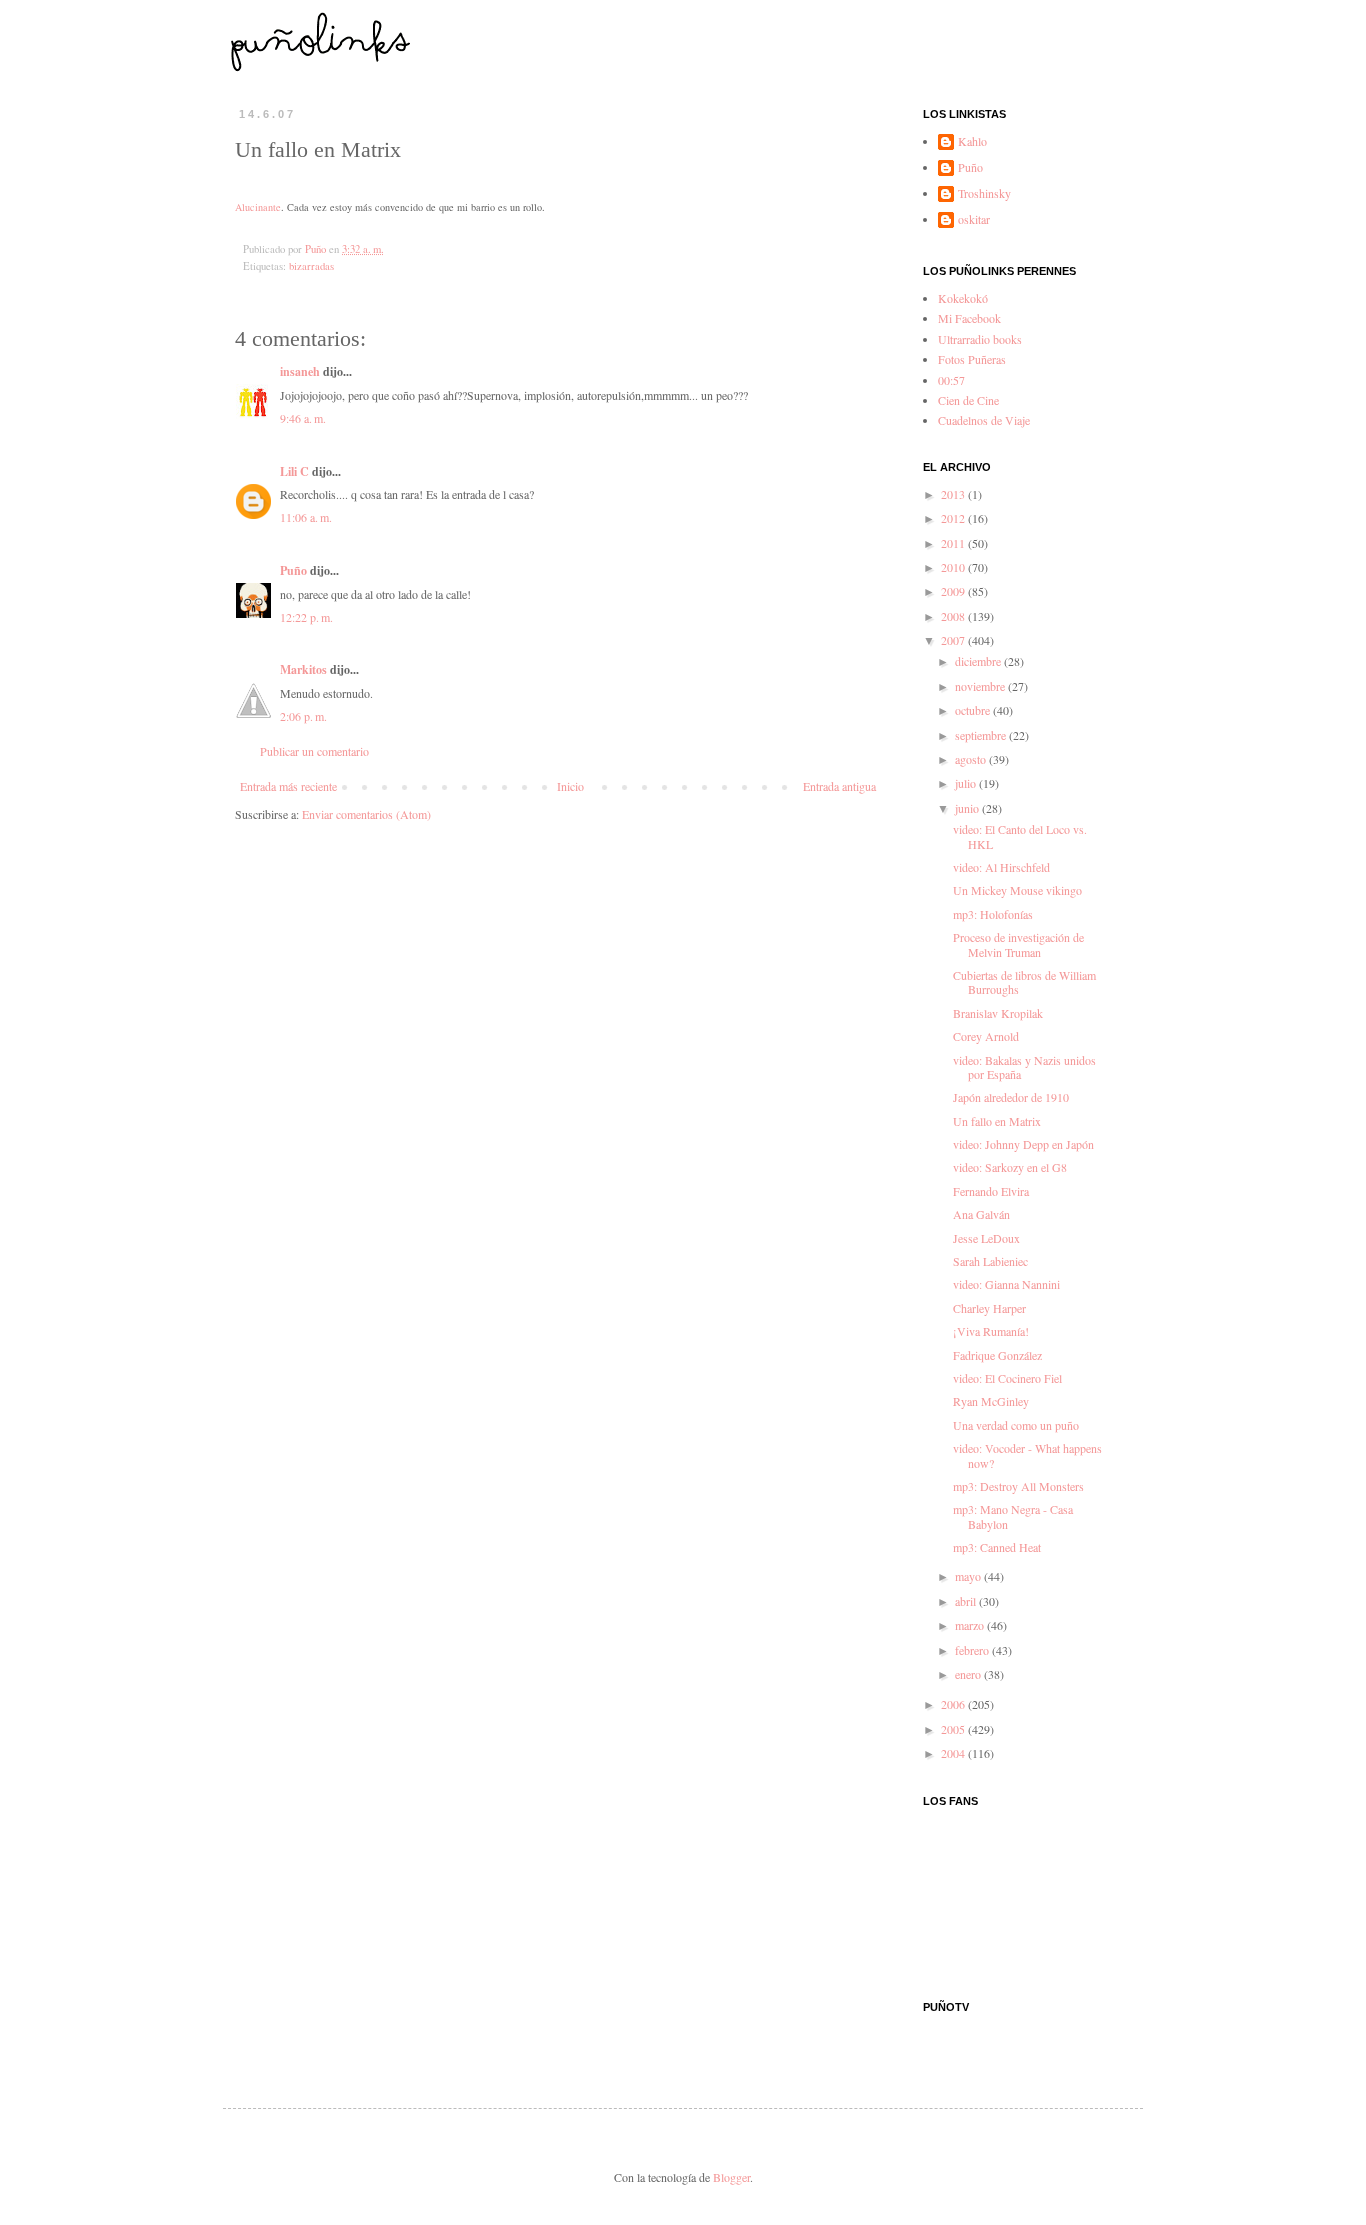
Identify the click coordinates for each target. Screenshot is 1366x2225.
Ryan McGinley (991, 1401)
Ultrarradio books (980, 339)
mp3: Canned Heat (997, 1547)
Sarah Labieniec (990, 1261)
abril (967, 1601)
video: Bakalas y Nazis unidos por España (1024, 1067)
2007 (954, 640)
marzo (971, 1625)
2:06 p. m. (303, 716)
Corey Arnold (986, 1036)
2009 (954, 591)
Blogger (731, 2177)
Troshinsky (984, 193)
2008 (954, 616)
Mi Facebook (969, 318)
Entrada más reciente (288, 786)
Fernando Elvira (991, 1191)
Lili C (294, 471)
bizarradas (311, 266)
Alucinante (258, 207)
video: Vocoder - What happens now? (1027, 1455)
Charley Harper (989, 1308)
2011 (954, 543)
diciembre (979, 661)
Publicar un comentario (314, 751)
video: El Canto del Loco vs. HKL (1020, 836)
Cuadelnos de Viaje (984, 420)
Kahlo (972, 141)
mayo (969, 1576)
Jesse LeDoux (986, 1238)
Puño (293, 570)
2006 (954, 1704)
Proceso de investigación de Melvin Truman (1018, 944)
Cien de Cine (968, 400)
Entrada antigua (839, 786)
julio (967, 783)
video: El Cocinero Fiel (1007, 1378)
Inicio (570, 786)
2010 (954, 567)
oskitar (974, 219)
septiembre (982, 735)
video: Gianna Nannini (1006, 1284)
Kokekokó (963, 298)
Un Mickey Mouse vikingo (1017, 890)
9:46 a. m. (303, 418)
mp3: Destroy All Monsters (1018, 1486)
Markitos (303, 669)
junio (968, 808)
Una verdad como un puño (1016, 1425)
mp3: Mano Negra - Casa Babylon (1013, 1516)
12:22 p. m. (306, 617)
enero (969, 1674)
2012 (954, 518)
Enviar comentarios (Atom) (366, 814)
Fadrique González (997, 1355)
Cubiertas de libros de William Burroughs (1024, 982)
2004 (954, 1753)
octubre (974, 710)
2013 (954, 494)
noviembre (981, 686)
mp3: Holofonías (993, 914)
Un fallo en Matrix (997, 1121)
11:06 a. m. (306, 517)
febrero (973, 1650)
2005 (954, 1729)
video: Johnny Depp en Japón (1023, 1144)
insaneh (300, 371)
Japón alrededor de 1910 (1011, 1097)
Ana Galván (981, 1214)
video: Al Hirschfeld (1001, 867)
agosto (972, 759)
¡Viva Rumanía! (991, 1331)
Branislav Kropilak (998, 1013)
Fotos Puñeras (972, 359)
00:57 (951, 380)
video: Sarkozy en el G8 (1010, 1167)
